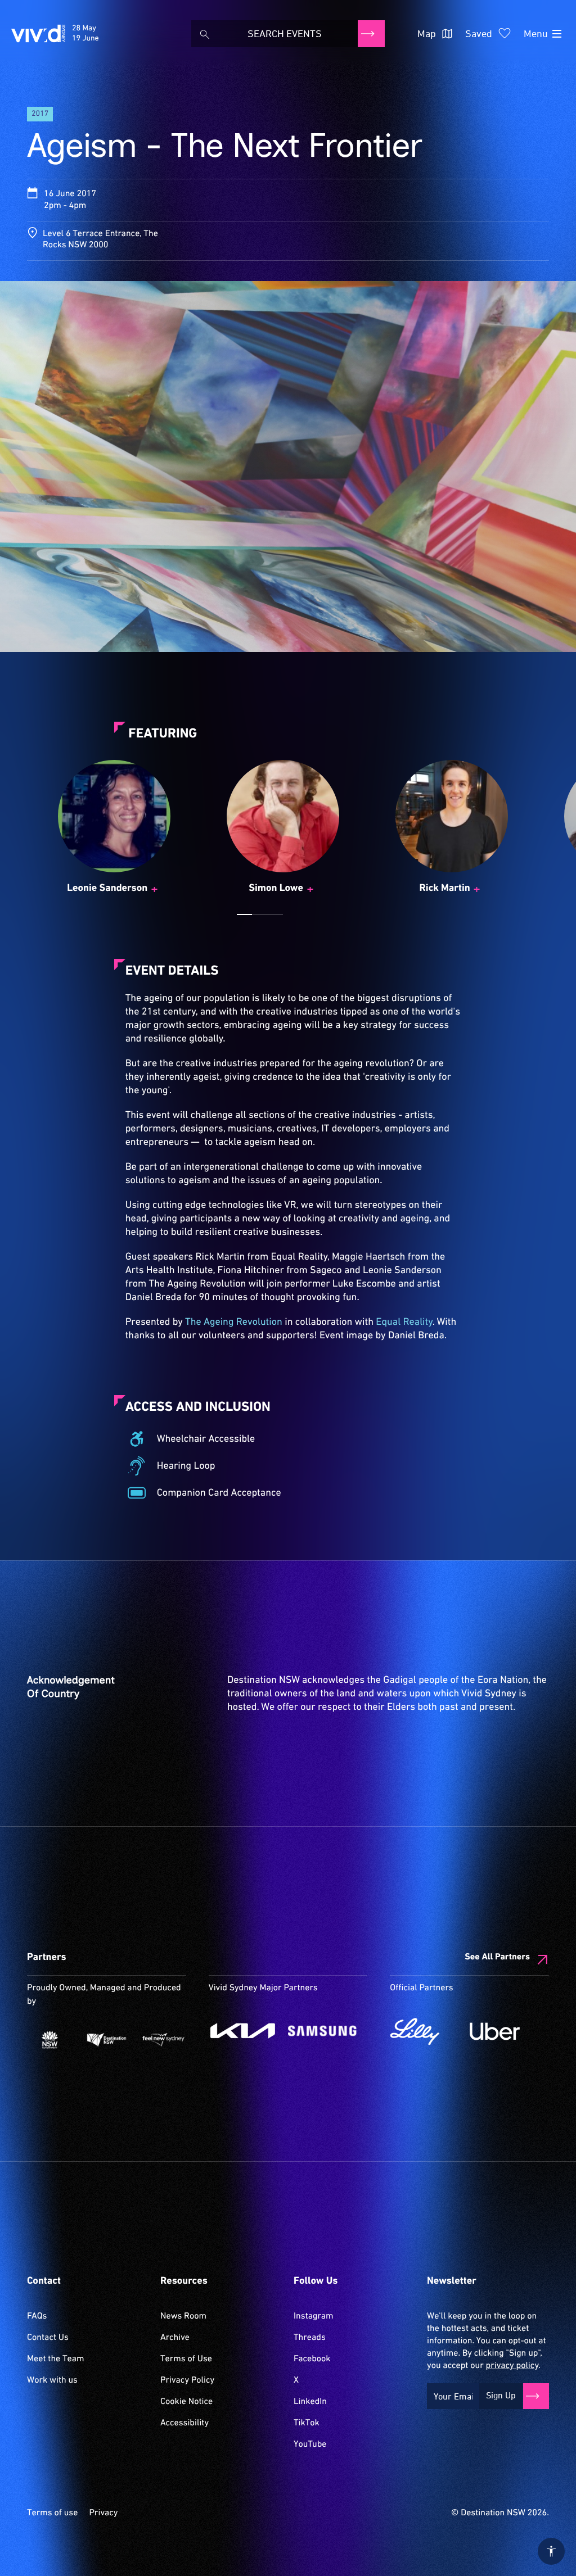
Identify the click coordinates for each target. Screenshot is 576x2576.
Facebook (312, 2359)
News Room (183, 2316)
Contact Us (48, 2338)
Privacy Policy (187, 2380)
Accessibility (184, 2423)
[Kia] (243, 2031)
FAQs (37, 2316)
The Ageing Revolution (234, 1322)
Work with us (52, 2380)
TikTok (307, 2423)
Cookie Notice (186, 2402)
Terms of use (52, 2513)
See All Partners (497, 1957)
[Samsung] (322, 2031)
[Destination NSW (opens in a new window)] (107, 2040)
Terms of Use (186, 2359)
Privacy (103, 2513)
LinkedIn (310, 2402)
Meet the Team (56, 2359)
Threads (310, 2338)
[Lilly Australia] (424, 2031)
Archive (175, 2338)
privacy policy (512, 2366)
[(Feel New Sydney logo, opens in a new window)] (163, 2040)
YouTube (310, 2444)
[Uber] (504, 2031)
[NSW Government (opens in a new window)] (50, 2040)
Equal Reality (404, 1322)
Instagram (313, 2316)
